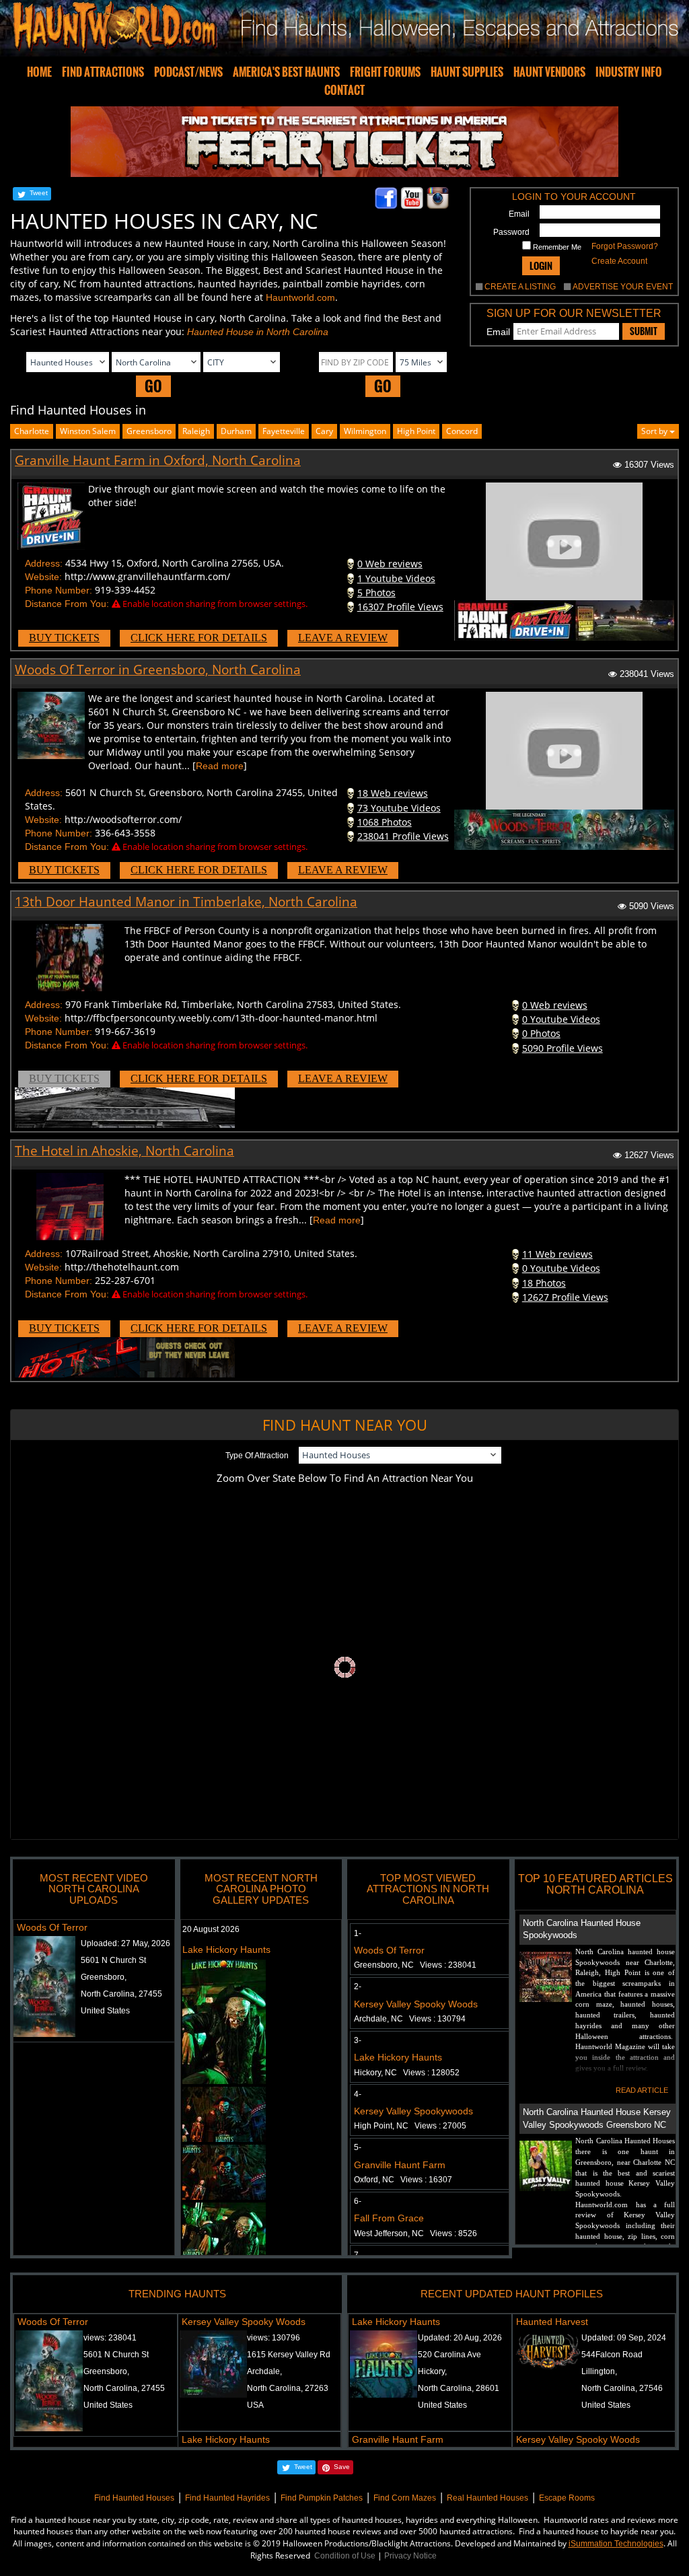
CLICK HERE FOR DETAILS (199, 638)
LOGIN (541, 265)
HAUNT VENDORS (549, 72)
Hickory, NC (407, 2073)
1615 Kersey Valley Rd (289, 2355)
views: (110, 2338)
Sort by (655, 431)
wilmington (365, 431)
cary (324, 431)
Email (519, 214)
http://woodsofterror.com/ (123, 819)
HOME (39, 72)
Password (511, 232)
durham (236, 431)
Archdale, (264, 2371)
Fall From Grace (389, 2218)
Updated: (460, 2338)
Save (342, 2467)
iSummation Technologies (616, 2544)
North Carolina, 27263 (288, 2388)
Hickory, (432, 2371)
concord (462, 431)
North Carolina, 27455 (121, 1994)
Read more (220, 766)
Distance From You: (67, 604)
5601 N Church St (113, 1960)
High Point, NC (410, 2126)
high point (416, 431)
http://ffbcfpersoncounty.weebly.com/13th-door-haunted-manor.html (221, 1018)
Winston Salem (88, 431)
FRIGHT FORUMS (385, 72)
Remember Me (556, 247)
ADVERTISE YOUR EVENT (623, 287)
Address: (44, 563)
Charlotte (32, 431)
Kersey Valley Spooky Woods (416, 2004)
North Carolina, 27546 (622, 2388)
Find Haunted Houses (134, 2498)
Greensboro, (104, 1977)
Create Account (619, 261)
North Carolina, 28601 (459, 2388)
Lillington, (599, 2371)
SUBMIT (644, 331)
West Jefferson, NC (415, 2233)
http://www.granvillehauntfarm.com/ (147, 576)
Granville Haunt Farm (400, 2165)
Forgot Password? (625, 246)
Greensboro (149, 431)
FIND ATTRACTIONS (103, 72)
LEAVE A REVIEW (343, 638)
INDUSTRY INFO (629, 72)
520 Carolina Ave (449, 2355)
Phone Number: (59, 590)
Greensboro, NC (415, 1965)
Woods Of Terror (52, 1927)
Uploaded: (125, 1943)
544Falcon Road (612, 2355)
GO (153, 386)
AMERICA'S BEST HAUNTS (286, 72)
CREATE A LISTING (520, 287)
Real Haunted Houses (487, 2498)
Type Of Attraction (257, 1456)
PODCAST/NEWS (188, 72)
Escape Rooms (567, 2498)
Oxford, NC (403, 2180)
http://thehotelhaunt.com (122, 1267)
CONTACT (344, 90)
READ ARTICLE (642, 2090)
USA (255, 2405)
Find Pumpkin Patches (322, 2498)
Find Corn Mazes (405, 2498)
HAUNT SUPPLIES (467, 72)
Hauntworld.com (300, 297)
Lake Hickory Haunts (226, 1949)
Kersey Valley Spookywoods (413, 2111)
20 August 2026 (211, 1929)
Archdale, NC (410, 2019)
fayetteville (284, 431)
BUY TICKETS (64, 638)
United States (105, 2011)
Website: (43, 577)
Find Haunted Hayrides (227, 2498)
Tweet (39, 193)
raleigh (196, 431)
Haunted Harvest (552, 2322)
